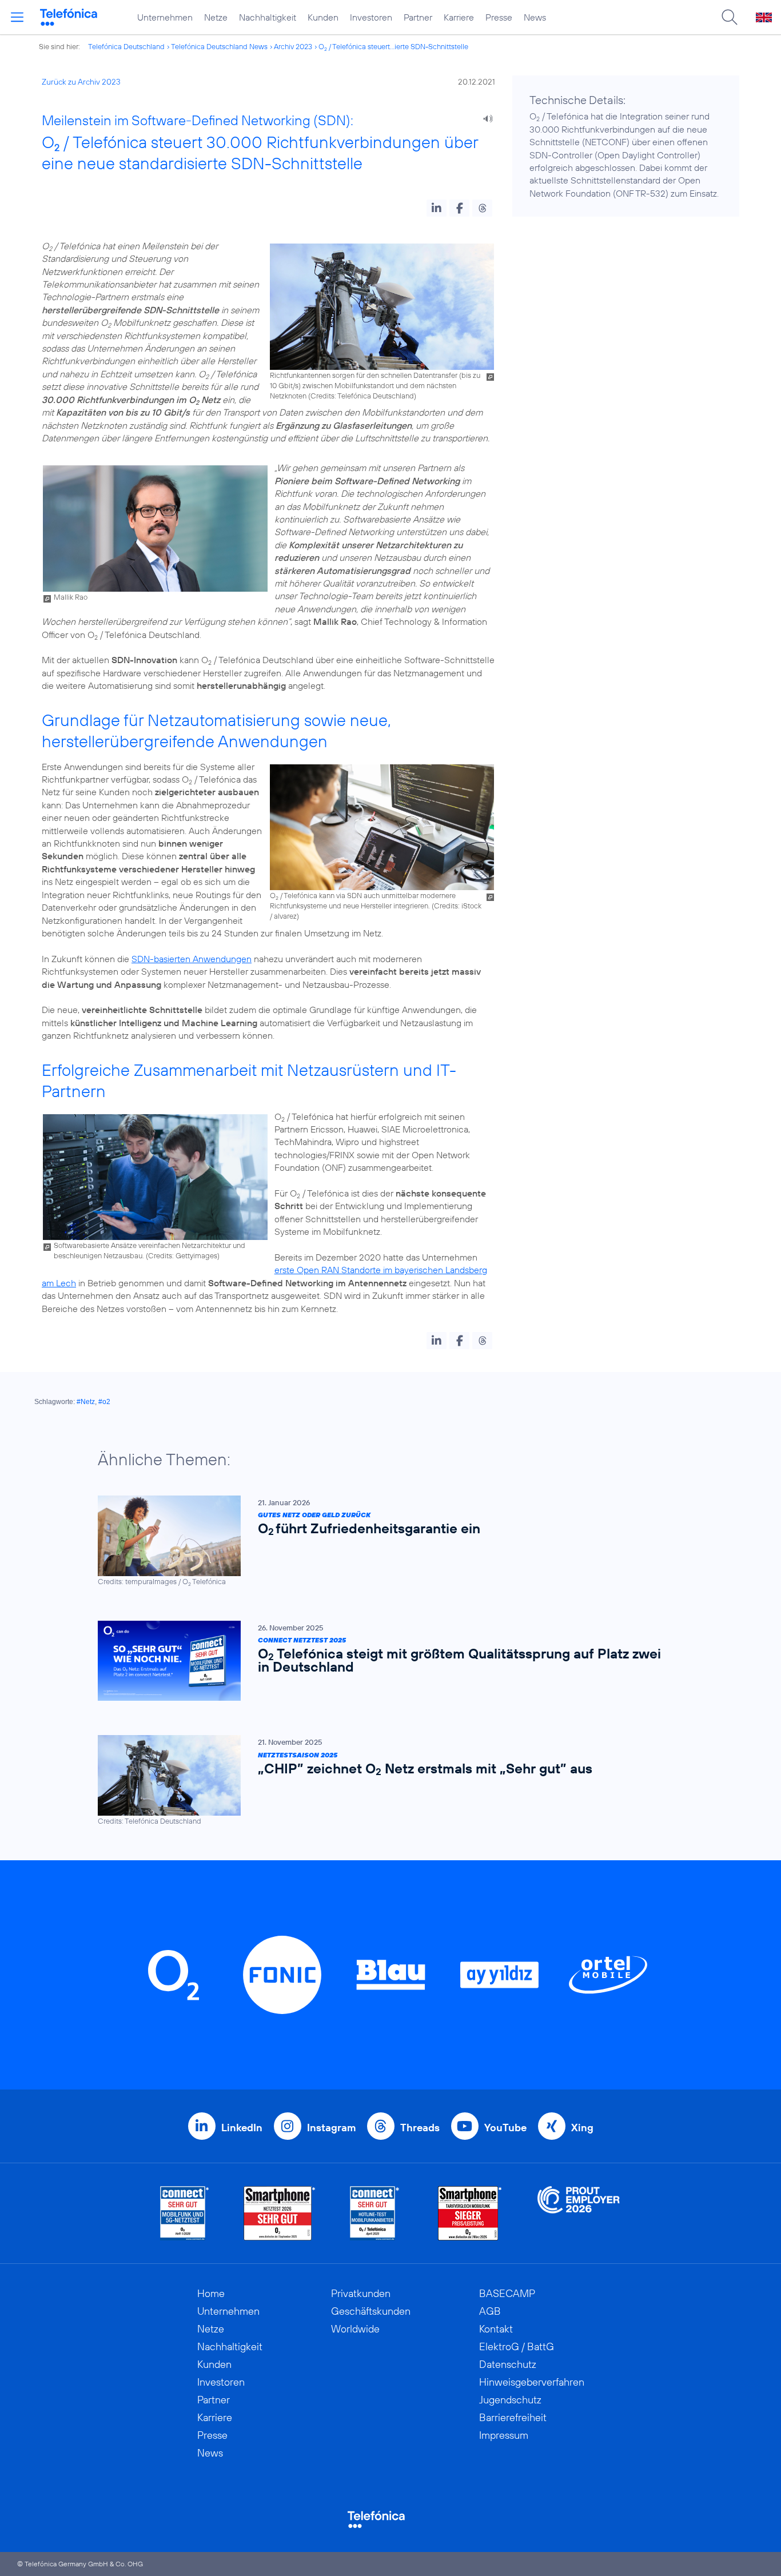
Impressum (504, 2435)
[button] (437, 208)
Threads (420, 2128)
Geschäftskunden (371, 2311)
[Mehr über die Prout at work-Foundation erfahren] (579, 2213)
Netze (216, 17)
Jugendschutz (510, 2400)
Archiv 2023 (293, 46)
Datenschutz (508, 2364)
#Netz (86, 1402)
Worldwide (355, 2329)
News (535, 17)
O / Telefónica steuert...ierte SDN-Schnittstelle (393, 46)
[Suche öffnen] (730, 17)
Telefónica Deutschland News (219, 46)
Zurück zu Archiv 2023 (81, 82)
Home (211, 2293)
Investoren (371, 17)
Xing (582, 2128)
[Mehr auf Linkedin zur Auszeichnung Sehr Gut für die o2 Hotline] (375, 2213)
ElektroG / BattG (517, 2346)
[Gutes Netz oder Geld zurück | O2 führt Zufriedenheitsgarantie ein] (385, 1541)
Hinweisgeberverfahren (532, 2382)
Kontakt (496, 2329)
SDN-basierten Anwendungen (192, 959)
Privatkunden (361, 2293)
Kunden (323, 17)
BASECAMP (507, 2293)
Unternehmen (165, 17)
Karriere (459, 17)
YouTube (505, 2128)
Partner (418, 17)
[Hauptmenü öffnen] (17, 17)
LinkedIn (242, 2128)
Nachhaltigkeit (268, 17)
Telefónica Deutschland (126, 46)
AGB (490, 2311)
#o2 (104, 1402)
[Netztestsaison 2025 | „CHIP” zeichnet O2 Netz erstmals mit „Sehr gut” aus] (385, 1781)
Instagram (331, 2128)
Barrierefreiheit (513, 2417)
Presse (499, 17)
